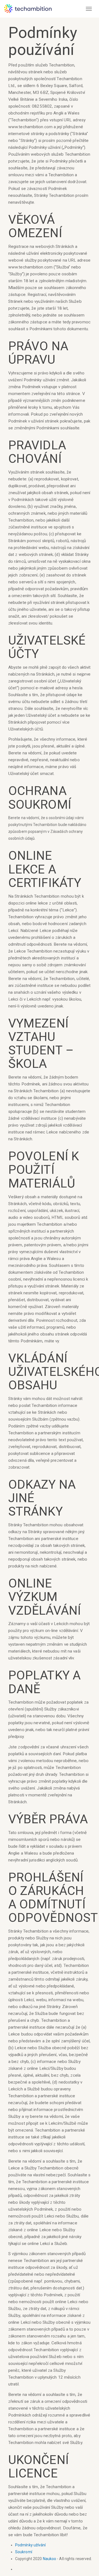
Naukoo (50, 2559)
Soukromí (24, 2552)
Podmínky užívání (31, 2545)
